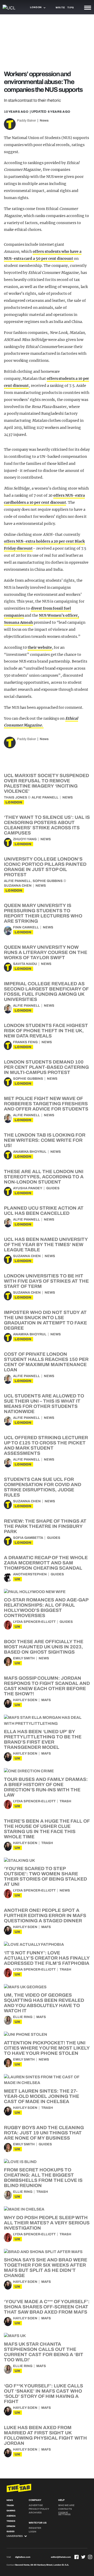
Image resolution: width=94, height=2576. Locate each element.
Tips (70, 8)
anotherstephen (30, 1574)
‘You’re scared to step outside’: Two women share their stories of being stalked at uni (45, 1876)
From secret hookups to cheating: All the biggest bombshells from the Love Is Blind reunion (43, 2178)
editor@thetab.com (61, 2557)
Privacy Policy (39, 2509)
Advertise (36, 2505)
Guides (53, 1188)
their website (40, 647)
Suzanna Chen (18, 886)
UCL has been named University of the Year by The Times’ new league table (46, 1245)
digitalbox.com (23, 2557)
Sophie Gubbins (48, 881)
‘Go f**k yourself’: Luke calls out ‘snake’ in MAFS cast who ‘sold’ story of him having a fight (43, 2394)
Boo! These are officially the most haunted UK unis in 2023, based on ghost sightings (44, 1647)
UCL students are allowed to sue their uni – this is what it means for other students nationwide (44, 1404)
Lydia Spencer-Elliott (34, 1622)
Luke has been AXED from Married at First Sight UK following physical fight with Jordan (45, 2435)
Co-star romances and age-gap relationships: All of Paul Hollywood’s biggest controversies (46, 1608)
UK (17, 1579)
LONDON (14, 802)
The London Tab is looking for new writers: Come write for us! (45, 1140)
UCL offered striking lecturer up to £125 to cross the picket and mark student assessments (46, 1445)
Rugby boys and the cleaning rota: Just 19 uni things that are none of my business (44, 2133)
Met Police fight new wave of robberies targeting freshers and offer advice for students (46, 1104)
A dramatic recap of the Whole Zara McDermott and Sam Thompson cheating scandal (46, 1563)
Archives (35, 2513)
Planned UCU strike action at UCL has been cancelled (44, 1211)
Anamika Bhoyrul (30, 1152)
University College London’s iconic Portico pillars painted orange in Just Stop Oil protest (45, 867)
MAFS (46, 1700)
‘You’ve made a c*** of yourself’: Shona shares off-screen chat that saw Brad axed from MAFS (47, 2307)
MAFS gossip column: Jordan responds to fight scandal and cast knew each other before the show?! (47, 1686)
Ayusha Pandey (28, 1188)
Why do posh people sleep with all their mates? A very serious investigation (47, 2223)
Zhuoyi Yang (25, 839)
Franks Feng (25, 1042)
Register (35, 2528)
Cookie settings (64, 2514)
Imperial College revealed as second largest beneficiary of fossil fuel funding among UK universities (46, 992)
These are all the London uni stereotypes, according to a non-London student (44, 1177)
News (44, 121)
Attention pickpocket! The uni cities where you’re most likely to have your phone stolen (47, 2048)
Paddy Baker (27, 121)
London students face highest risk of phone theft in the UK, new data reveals (46, 1031)
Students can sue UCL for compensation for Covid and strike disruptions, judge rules (43, 1487)
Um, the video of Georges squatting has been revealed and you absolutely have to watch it (44, 2003)
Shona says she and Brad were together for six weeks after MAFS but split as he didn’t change (46, 2268)
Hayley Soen (25, 1700)
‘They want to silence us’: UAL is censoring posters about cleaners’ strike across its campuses (47, 825)
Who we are (66, 2505)
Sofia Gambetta (28, 1538)
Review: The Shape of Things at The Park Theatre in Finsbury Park (45, 1526)
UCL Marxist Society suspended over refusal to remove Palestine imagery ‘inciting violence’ (46, 783)
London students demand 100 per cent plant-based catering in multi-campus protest (46, 1067)
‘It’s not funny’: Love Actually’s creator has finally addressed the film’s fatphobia (47, 1958)
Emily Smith (24, 1658)
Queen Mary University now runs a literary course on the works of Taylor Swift (46, 952)
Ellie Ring (23, 2017)
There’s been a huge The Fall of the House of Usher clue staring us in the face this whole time (47, 1829)
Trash (65, 1801)
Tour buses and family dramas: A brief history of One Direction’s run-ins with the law (46, 1787)
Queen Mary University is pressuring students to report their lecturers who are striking (43, 913)
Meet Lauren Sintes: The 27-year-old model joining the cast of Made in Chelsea (42, 2096)
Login (33, 2532)
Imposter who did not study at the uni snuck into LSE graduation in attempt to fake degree (45, 1320)
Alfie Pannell (45, 797)
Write (60, 8)
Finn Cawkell (26, 927)
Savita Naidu (25, 964)
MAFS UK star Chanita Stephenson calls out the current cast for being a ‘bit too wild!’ (44, 2352)
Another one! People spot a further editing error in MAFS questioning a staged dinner (45, 1916)
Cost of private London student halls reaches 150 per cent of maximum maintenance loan (46, 1362)
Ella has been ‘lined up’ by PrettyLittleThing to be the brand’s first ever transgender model (43, 1739)
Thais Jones (16, 797)
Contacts (65, 2509)
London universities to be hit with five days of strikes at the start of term (46, 1281)
